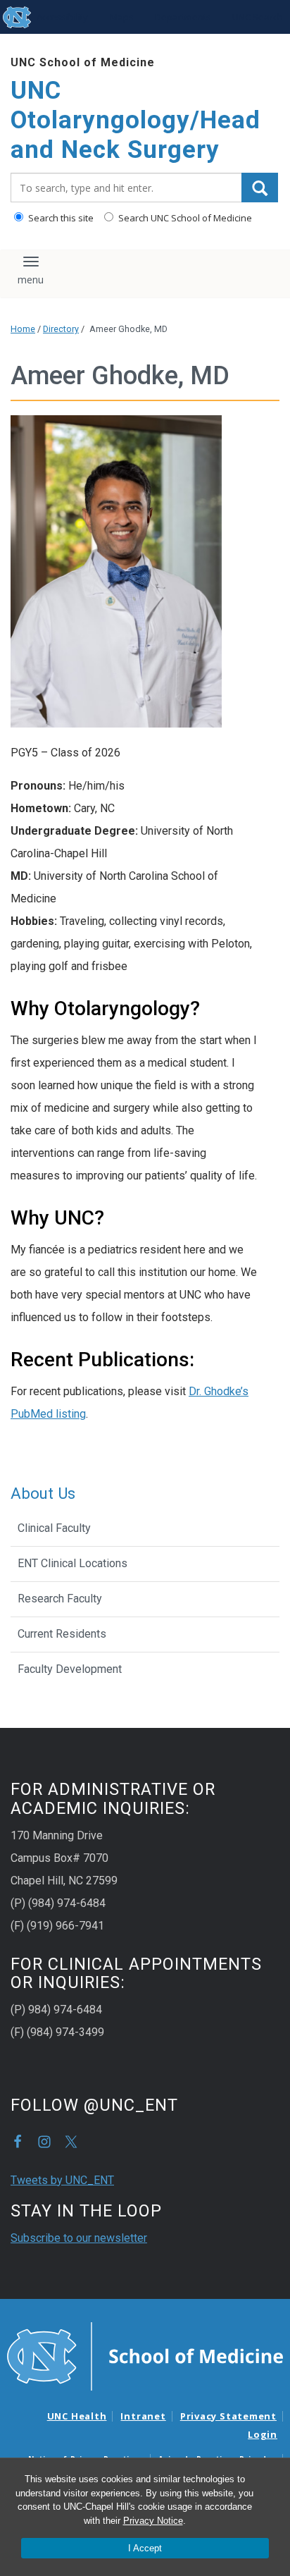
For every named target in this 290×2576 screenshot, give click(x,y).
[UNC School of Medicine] (145, 2355)
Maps (122, 17)
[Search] (260, 188)
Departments (183, 17)
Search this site (60, 218)
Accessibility (62, 17)
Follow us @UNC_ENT (71, 2142)
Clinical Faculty (54, 1528)
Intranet (143, 2416)
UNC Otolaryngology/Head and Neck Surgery (135, 120)
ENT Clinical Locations (72, 1563)
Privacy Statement (228, 2416)
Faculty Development (70, 1669)
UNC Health (77, 2416)
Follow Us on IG (44, 2142)
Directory (61, 329)
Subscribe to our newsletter (79, 2238)
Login (263, 2434)
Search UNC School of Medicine (184, 218)
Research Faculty (60, 1599)
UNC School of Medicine (83, 62)
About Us (43, 1493)
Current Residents (62, 1634)
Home (23, 329)
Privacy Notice (153, 2521)
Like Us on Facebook (18, 2142)
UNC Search (258, 17)
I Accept (145, 2548)
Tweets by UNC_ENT (62, 2180)
